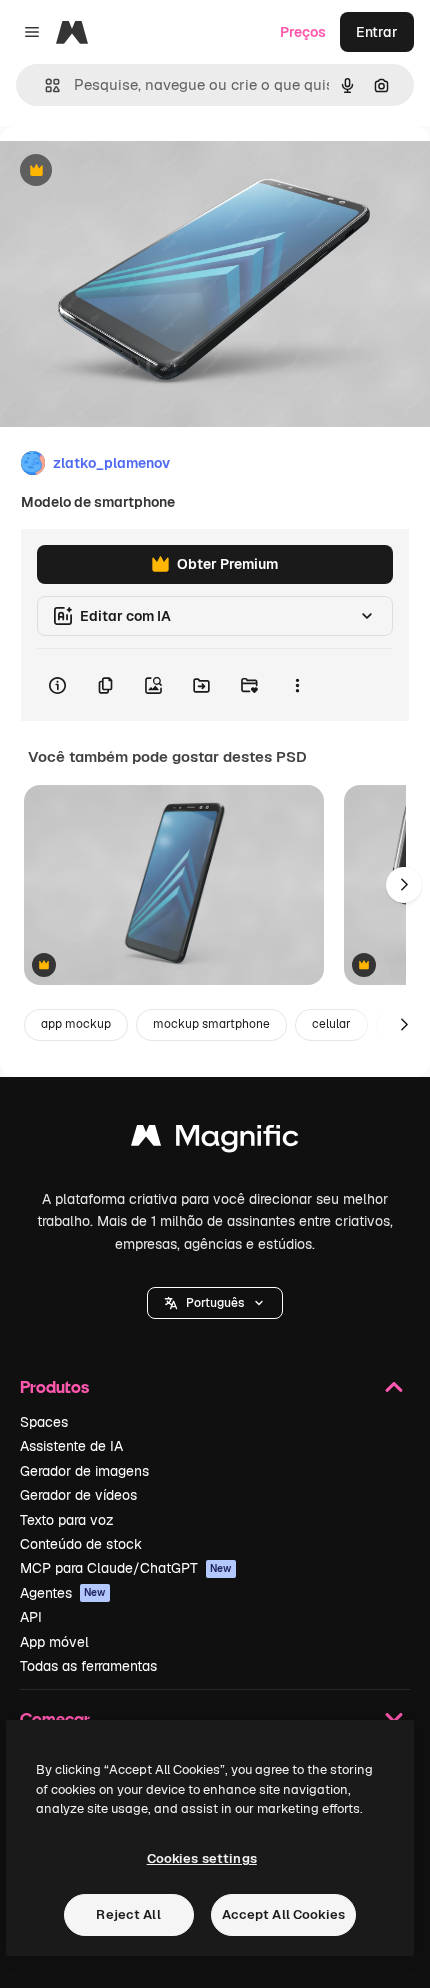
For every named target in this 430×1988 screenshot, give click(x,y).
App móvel (54, 1642)
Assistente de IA (71, 1446)
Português (215, 1303)
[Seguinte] (404, 885)
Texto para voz (67, 1520)
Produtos (54, 1386)
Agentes (63, 1593)
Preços (303, 32)
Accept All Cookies (283, 1914)
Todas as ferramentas (88, 1666)
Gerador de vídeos (78, 1495)
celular (331, 1024)
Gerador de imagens (84, 1471)
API (31, 1617)
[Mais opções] (297, 685)
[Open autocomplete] (44, 85)
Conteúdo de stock (81, 1544)
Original (128, 171)
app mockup (76, 1024)
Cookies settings (202, 1858)
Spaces (44, 1422)
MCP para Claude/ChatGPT (126, 1568)
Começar (55, 1718)
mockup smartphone (211, 1024)
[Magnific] (215, 1140)
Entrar (377, 32)
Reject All (128, 1914)
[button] (215, 1303)
